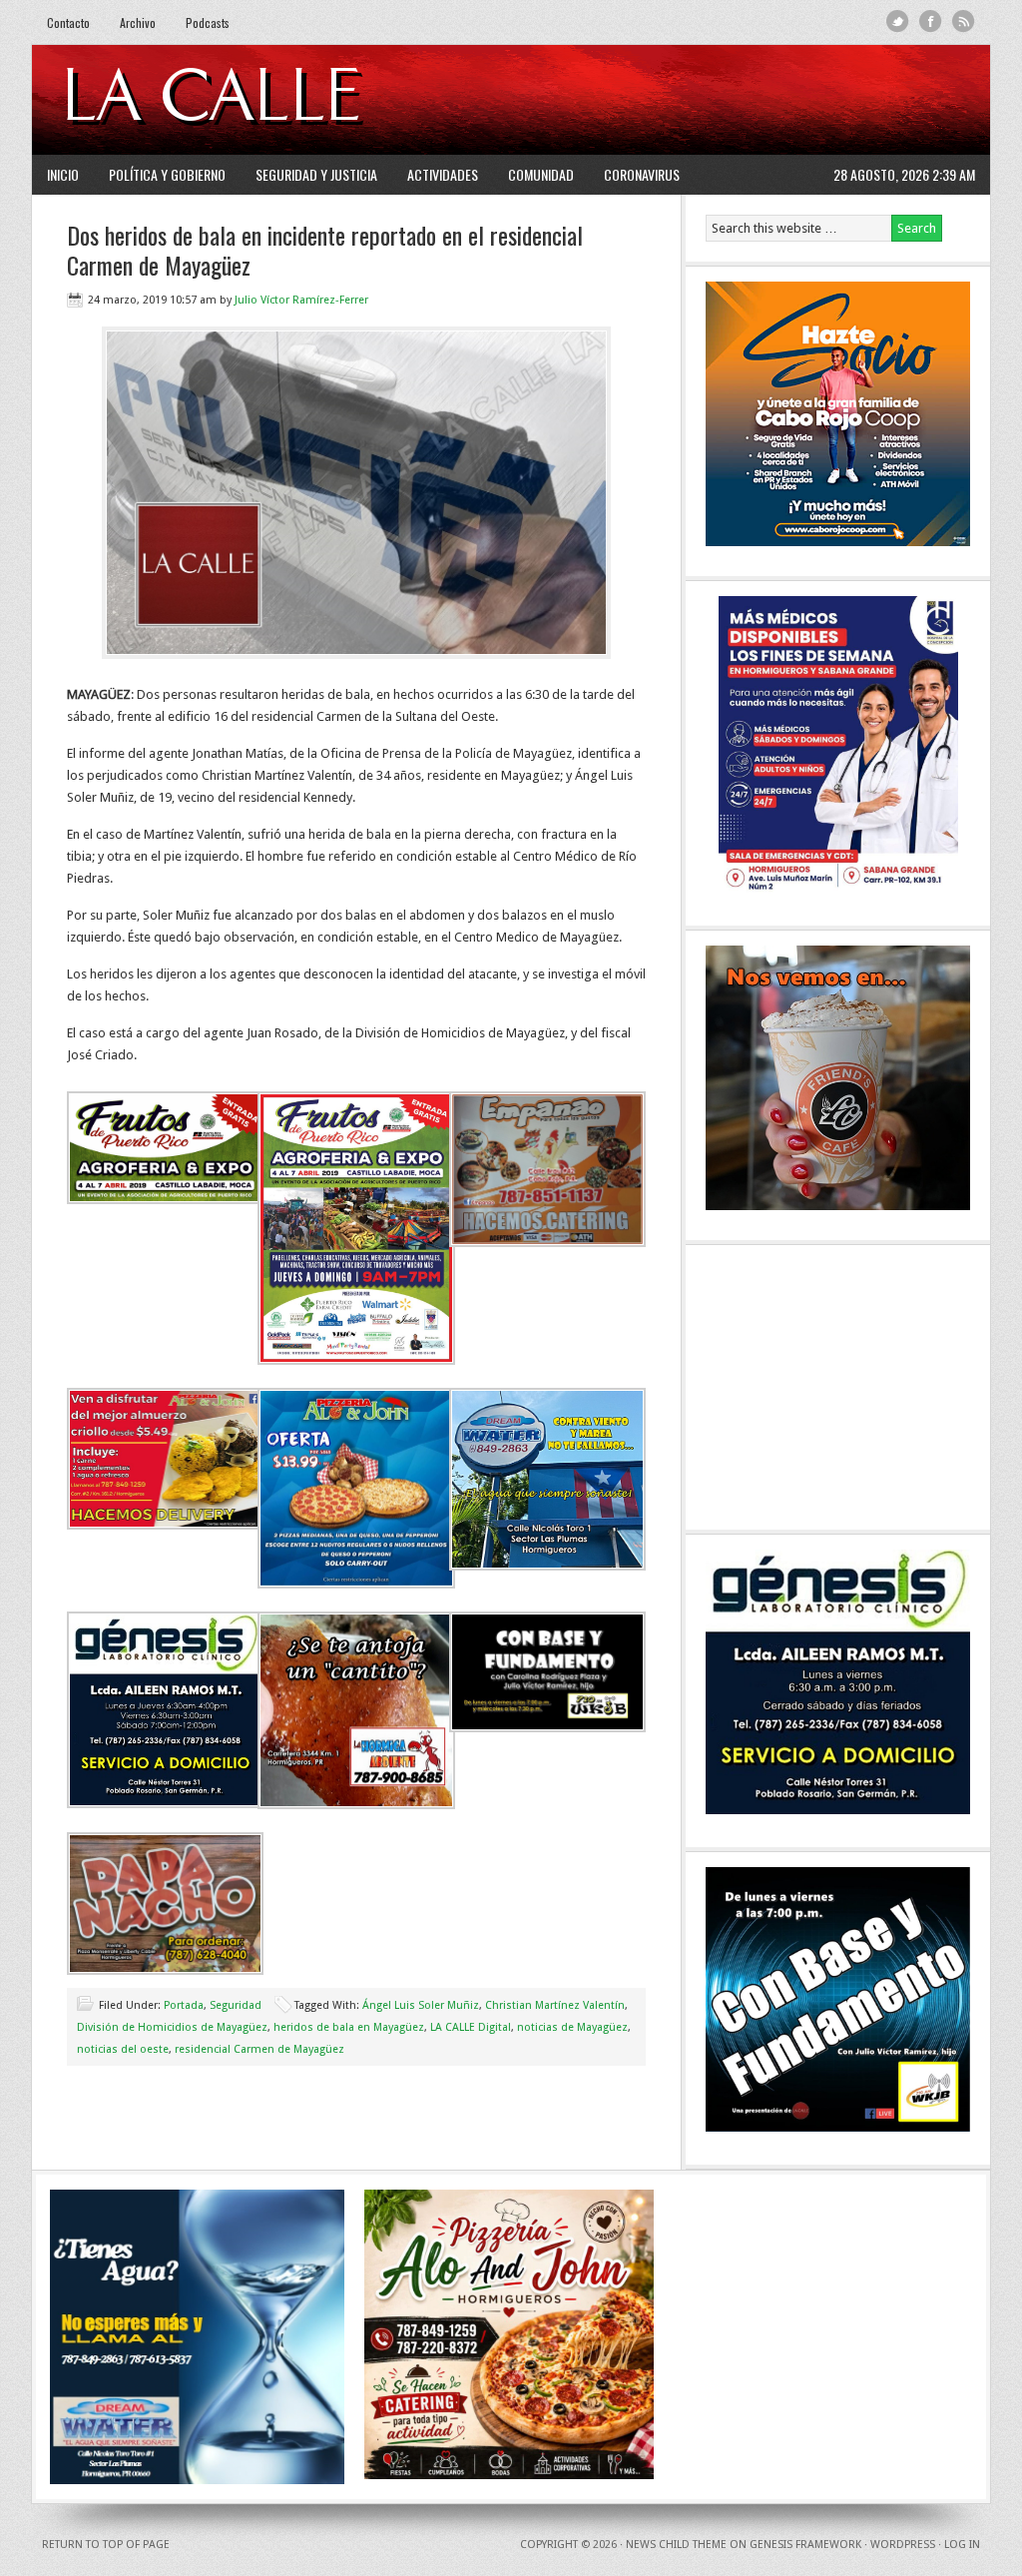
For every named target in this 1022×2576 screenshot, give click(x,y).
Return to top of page (106, 2545)
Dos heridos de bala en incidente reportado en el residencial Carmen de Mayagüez (325, 250)
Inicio (63, 174)
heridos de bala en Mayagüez (349, 2027)
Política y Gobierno (167, 174)
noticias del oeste (123, 2049)
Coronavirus (642, 174)
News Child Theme (676, 2545)
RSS (964, 21)
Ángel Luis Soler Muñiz (421, 2005)
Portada (184, 2005)
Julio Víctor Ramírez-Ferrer (301, 300)
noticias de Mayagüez (572, 2027)
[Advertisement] (732, 100)
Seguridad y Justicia (316, 174)
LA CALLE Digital (264, 100)
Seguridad (236, 2005)
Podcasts (208, 22)
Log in (962, 2545)
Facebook (931, 21)
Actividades (443, 174)
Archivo (138, 22)
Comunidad (541, 174)
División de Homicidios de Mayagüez (172, 2027)
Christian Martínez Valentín (555, 2005)
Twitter (898, 21)
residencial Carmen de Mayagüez (259, 2049)
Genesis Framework (805, 2545)
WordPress (903, 2545)
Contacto (68, 22)
